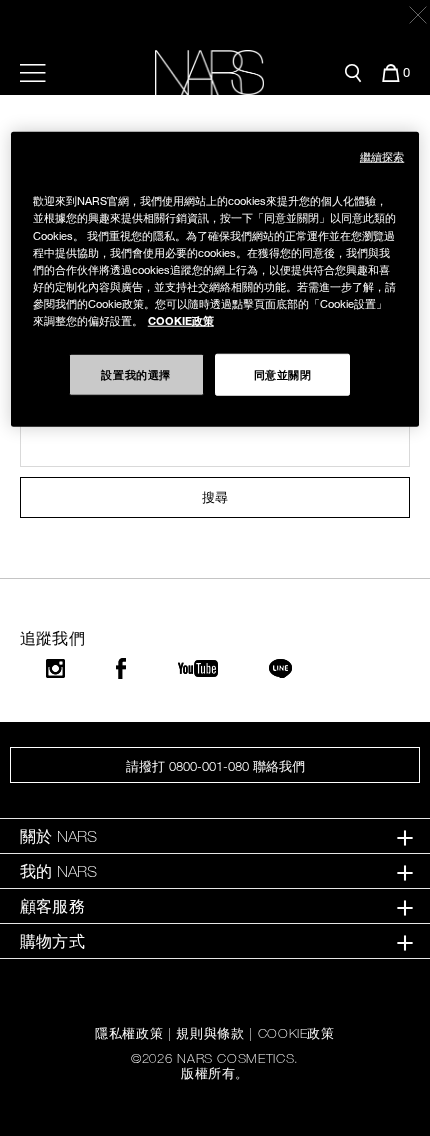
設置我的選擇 (135, 374)
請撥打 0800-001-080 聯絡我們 (215, 766)
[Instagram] (55, 668)
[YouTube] (198, 668)
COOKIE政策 (296, 1033)
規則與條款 (210, 1033)
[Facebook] (121, 668)
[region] (215, 279)
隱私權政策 (129, 1033)
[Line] (281, 668)
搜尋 (215, 497)
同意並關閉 (283, 374)
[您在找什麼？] (353, 73)
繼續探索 (382, 156)
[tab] (215, 836)
